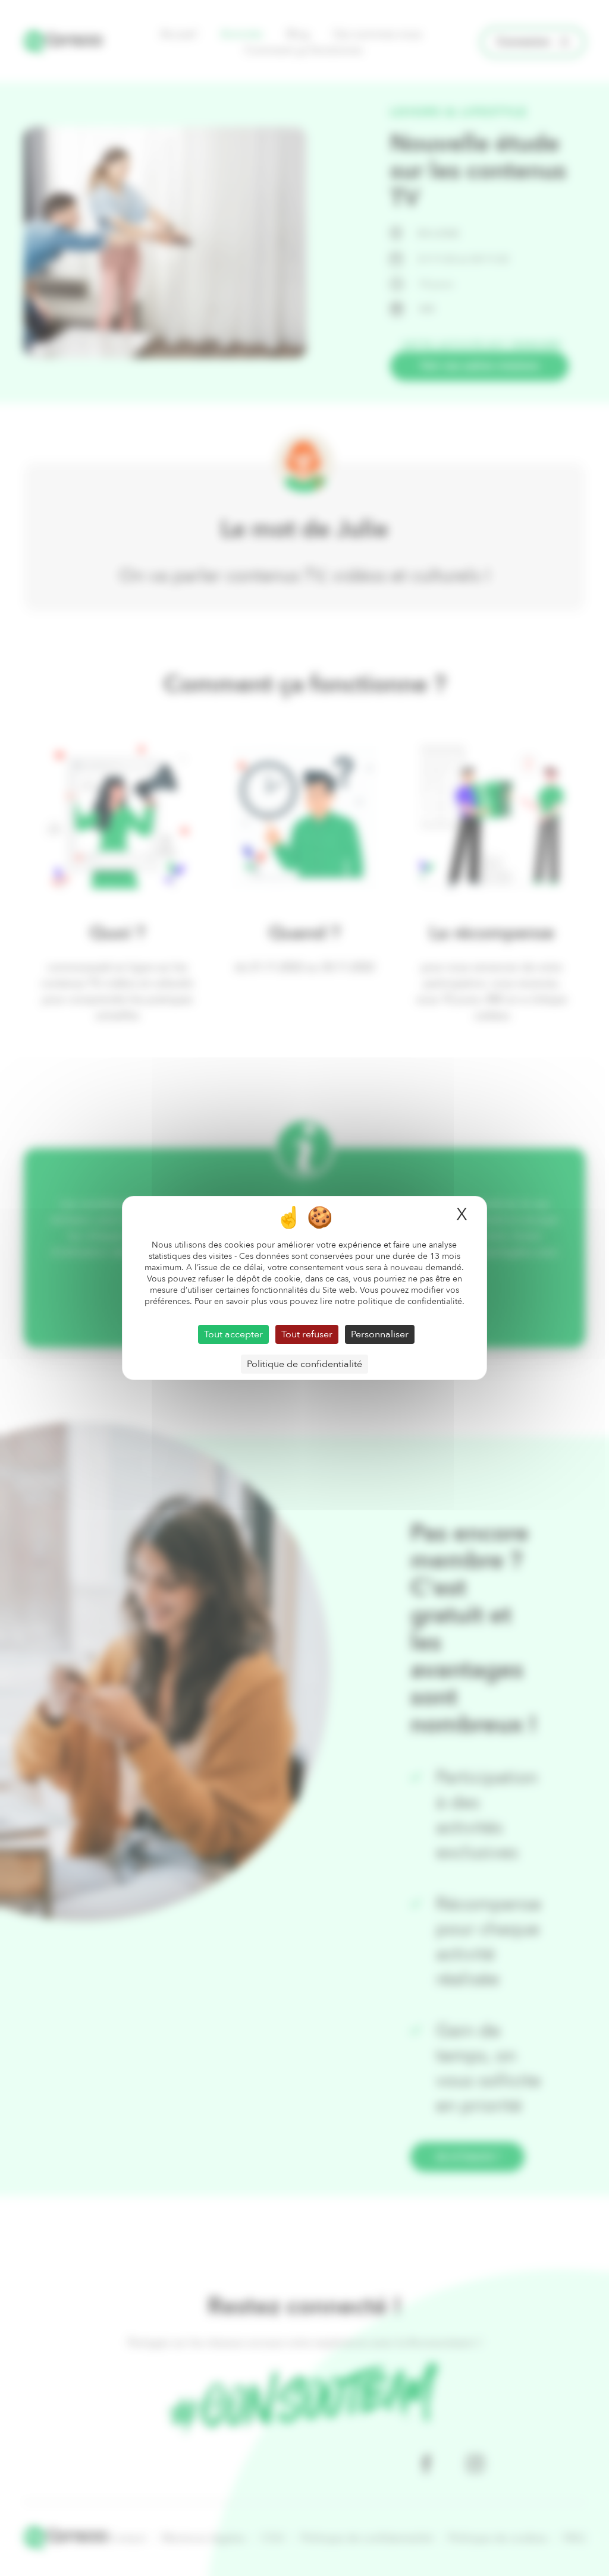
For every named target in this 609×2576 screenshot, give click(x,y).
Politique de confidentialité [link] (304, 1364)
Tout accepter (233, 1334)
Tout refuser (307, 1334)
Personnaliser (380, 1334)
